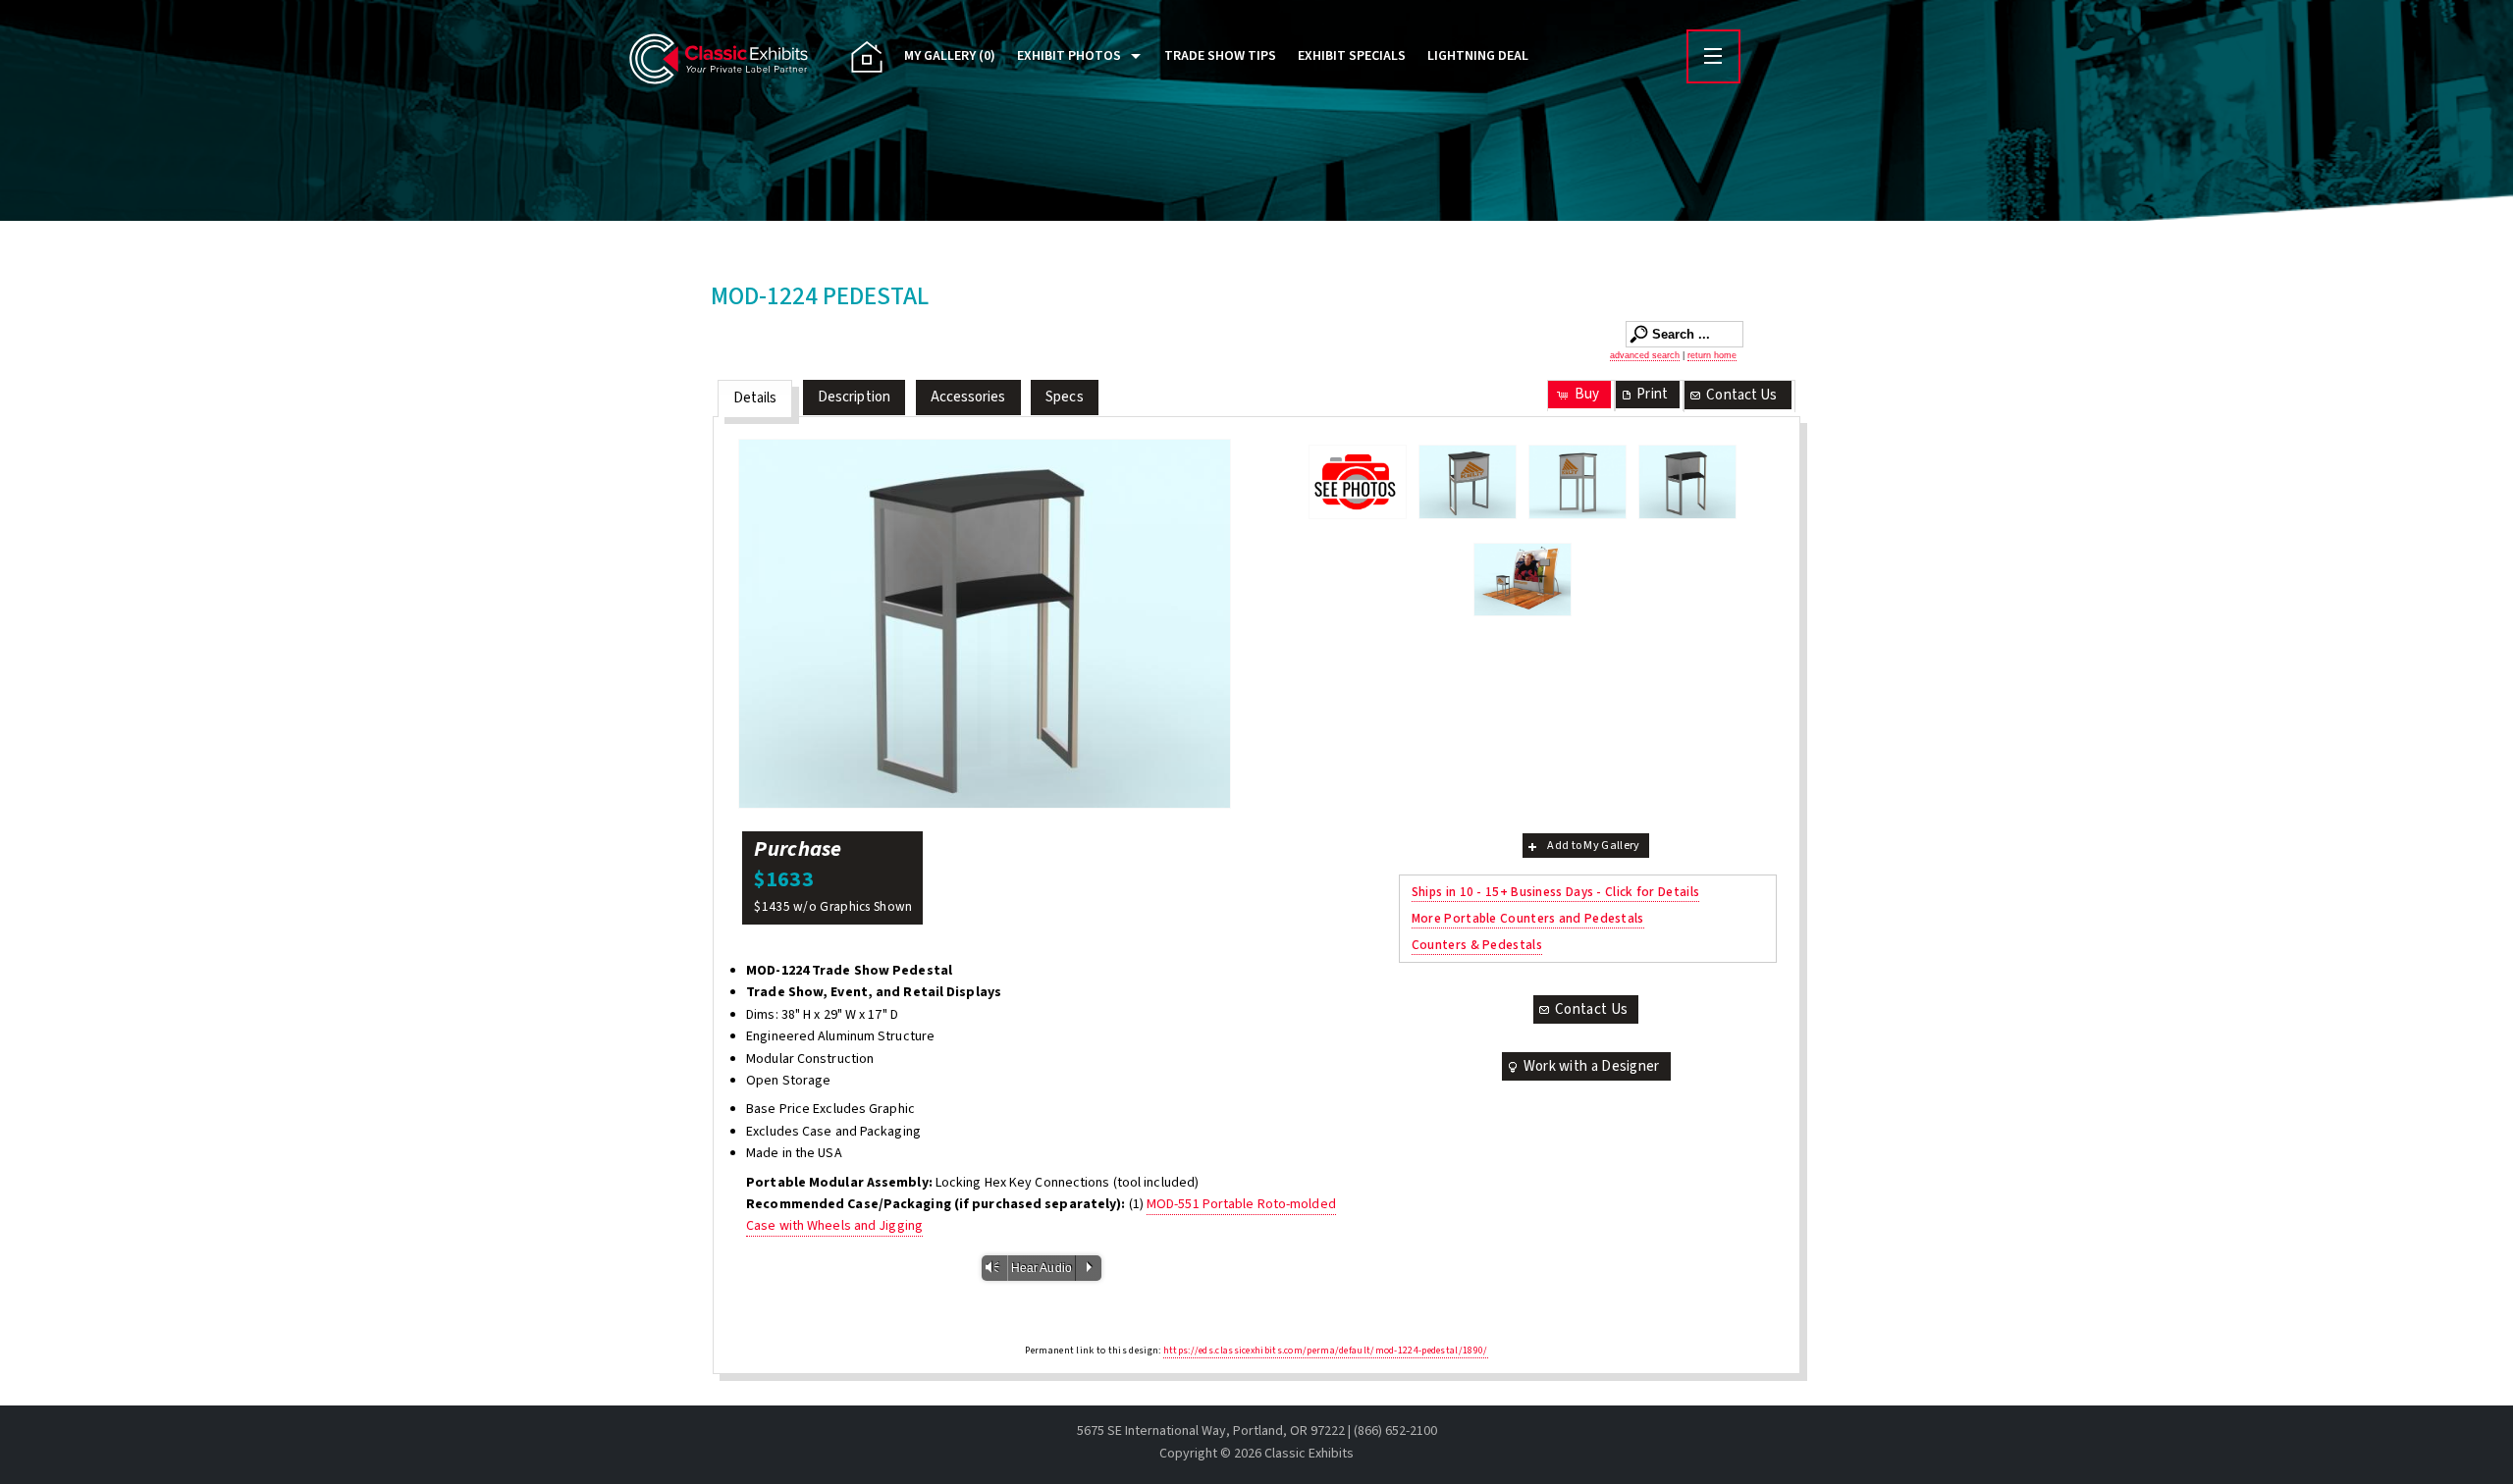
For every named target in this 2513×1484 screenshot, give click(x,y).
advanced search (1645, 355)
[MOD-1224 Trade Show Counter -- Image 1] (1468, 482)
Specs (1065, 397)
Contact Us (1741, 395)
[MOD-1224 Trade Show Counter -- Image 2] (1577, 482)
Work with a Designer (1592, 1066)
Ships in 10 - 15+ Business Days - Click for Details (1555, 892)
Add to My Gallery (1593, 846)
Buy (1587, 394)
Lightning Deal (1478, 56)
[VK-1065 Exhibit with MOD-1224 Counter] (1523, 580)
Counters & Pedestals (1477, 945)
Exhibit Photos (1069, 56)
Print (1652, 394)
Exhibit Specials (1352, 56)
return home (1712, 355)
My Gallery (950, 56)
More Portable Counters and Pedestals (1528, 918)
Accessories (968, 397)
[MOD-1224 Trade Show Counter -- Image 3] (985, 624)
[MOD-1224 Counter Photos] (1358, 481)
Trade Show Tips (1220, 56)
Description (854, 397)
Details (755, 398)
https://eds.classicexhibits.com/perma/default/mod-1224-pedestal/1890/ (1326, 1351)
